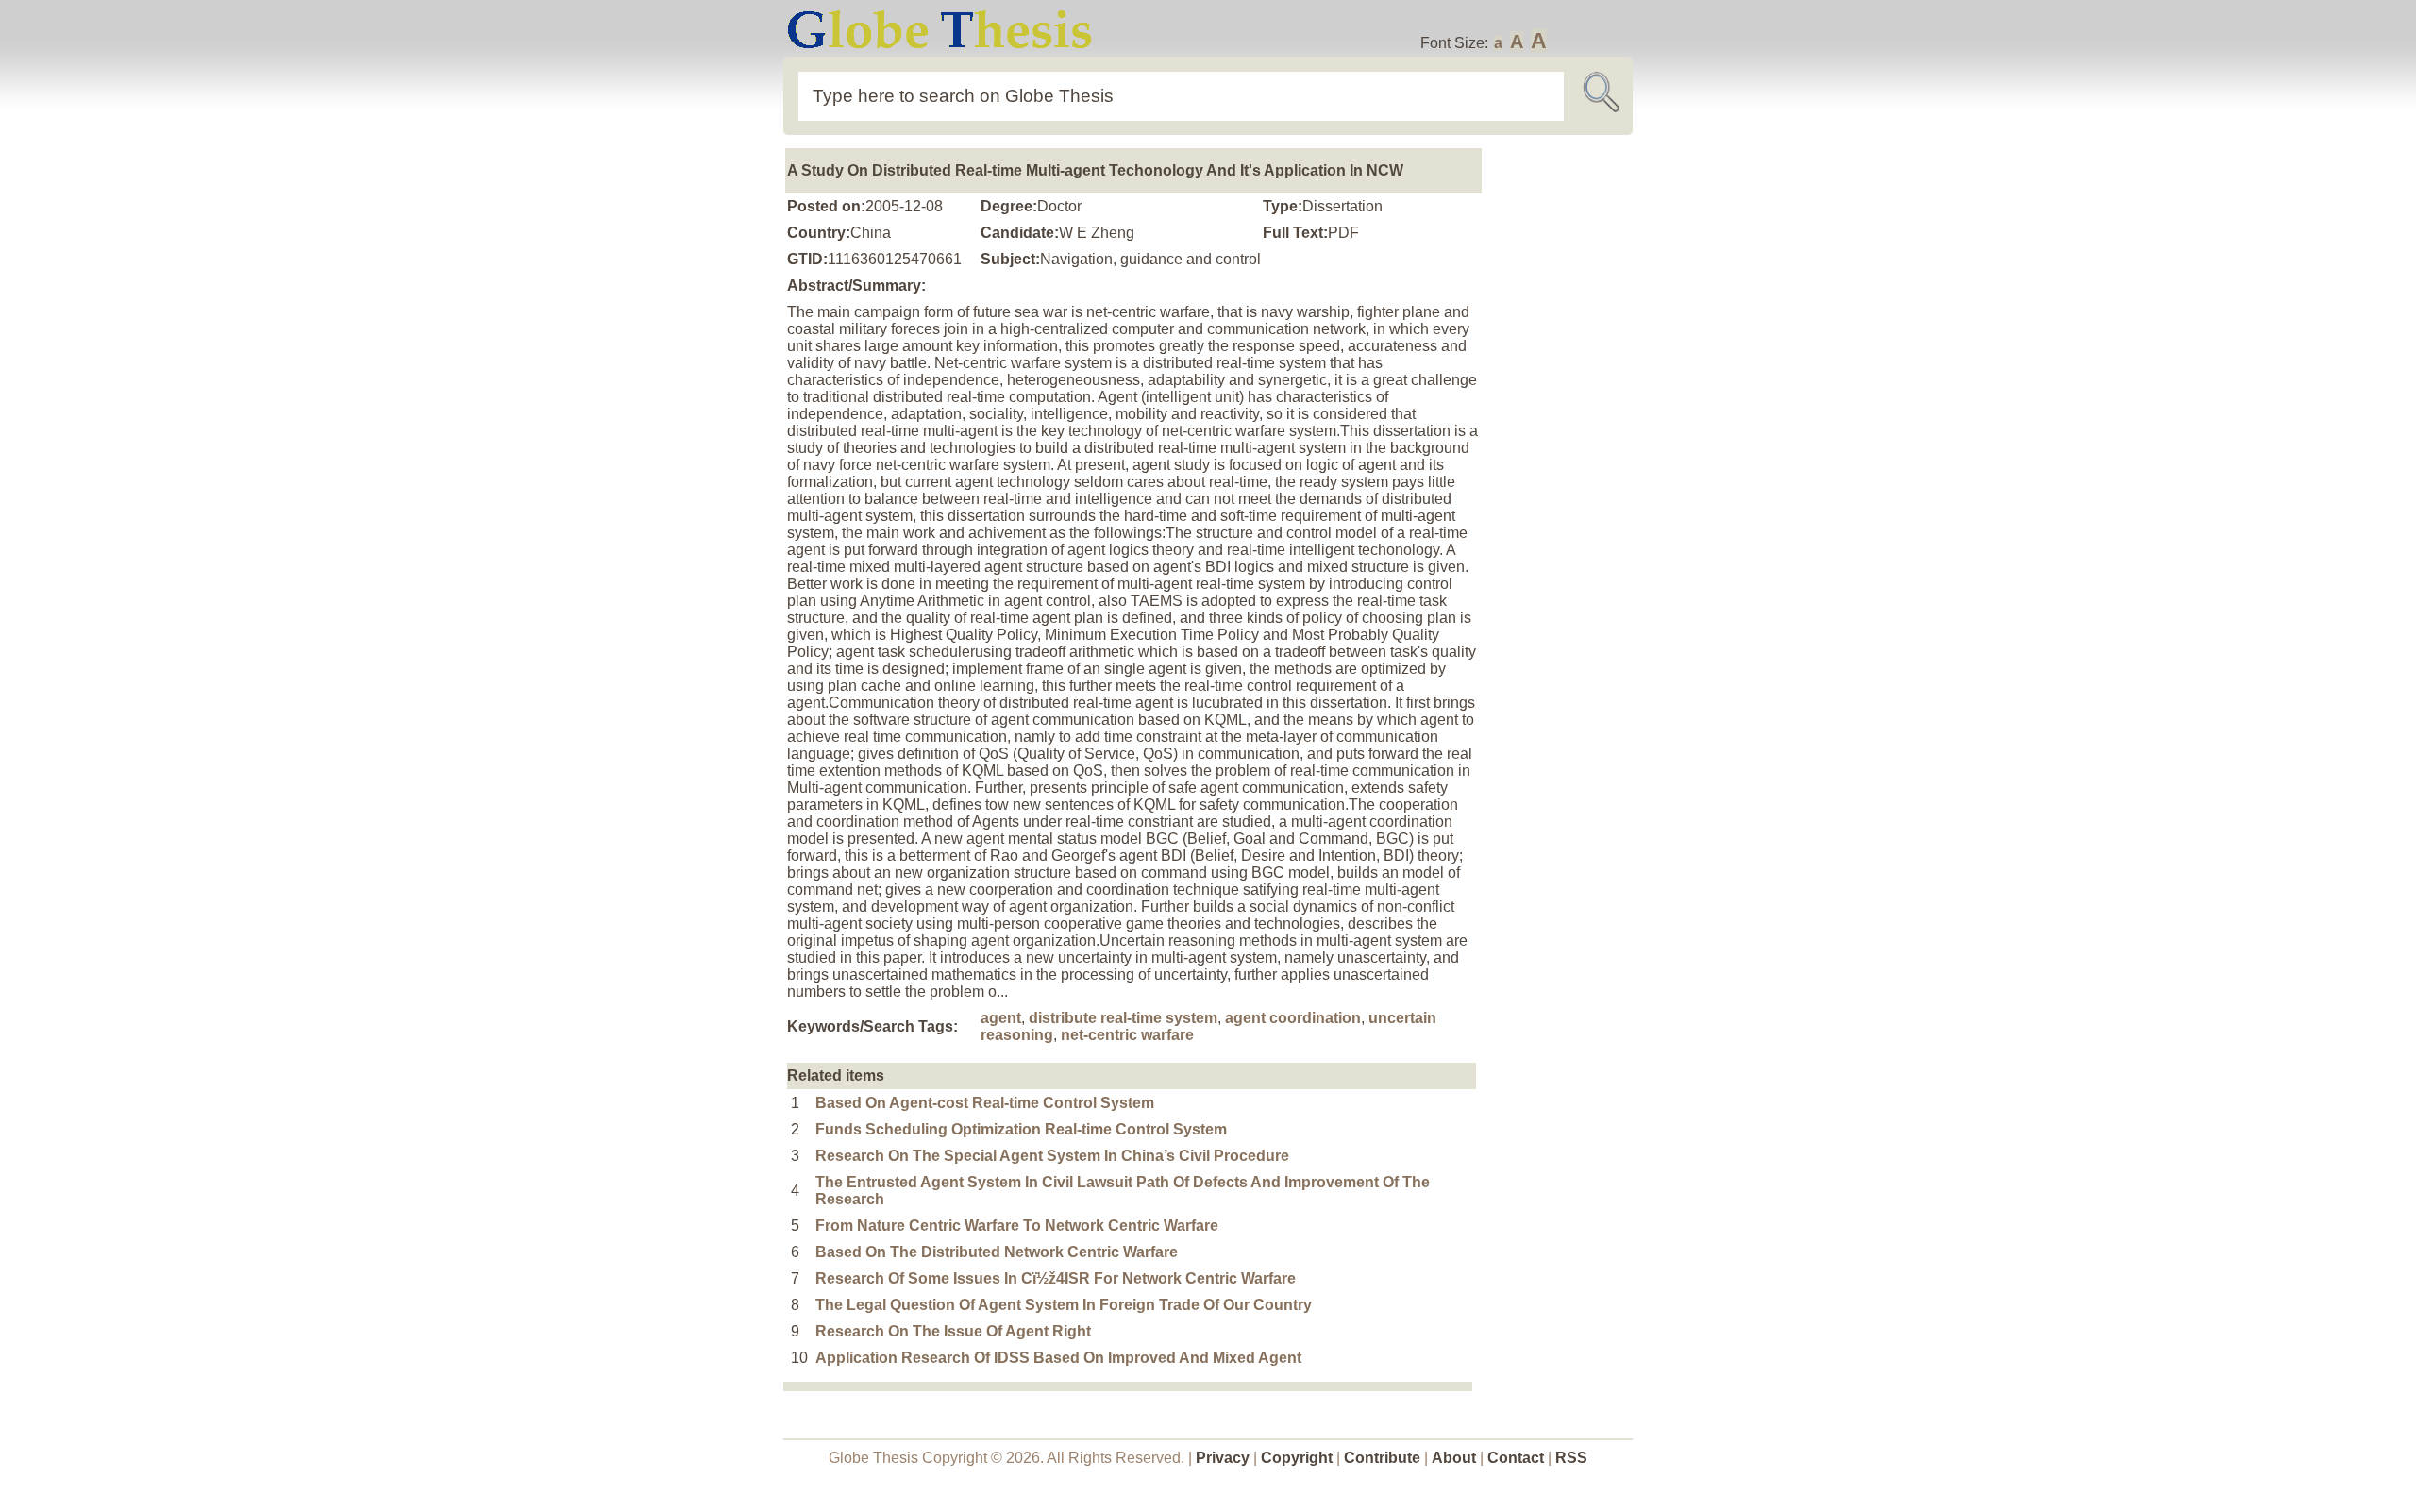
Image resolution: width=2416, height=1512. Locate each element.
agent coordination (1293, 1018)
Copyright (1297, 1458)
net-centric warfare (1127, 1035)
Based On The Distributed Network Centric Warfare (997, 1252)
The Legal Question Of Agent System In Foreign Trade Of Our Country (1064, 1305)
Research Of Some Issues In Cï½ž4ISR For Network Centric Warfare (1056, 1278)
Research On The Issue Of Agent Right (953, 1331)
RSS (1571, 1458)
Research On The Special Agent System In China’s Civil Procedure (1052, 1156)
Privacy (1223, 1458)
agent (1001, 1018)
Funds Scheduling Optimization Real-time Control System (1021, 1129)
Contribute (1382, 1458)
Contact (1518, 1458)
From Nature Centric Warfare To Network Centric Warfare (1017, 1226)
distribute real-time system (1123, 1018)
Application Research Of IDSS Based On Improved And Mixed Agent (1058, 1358)
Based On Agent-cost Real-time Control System (985, 1103)
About (1454, 1458)
